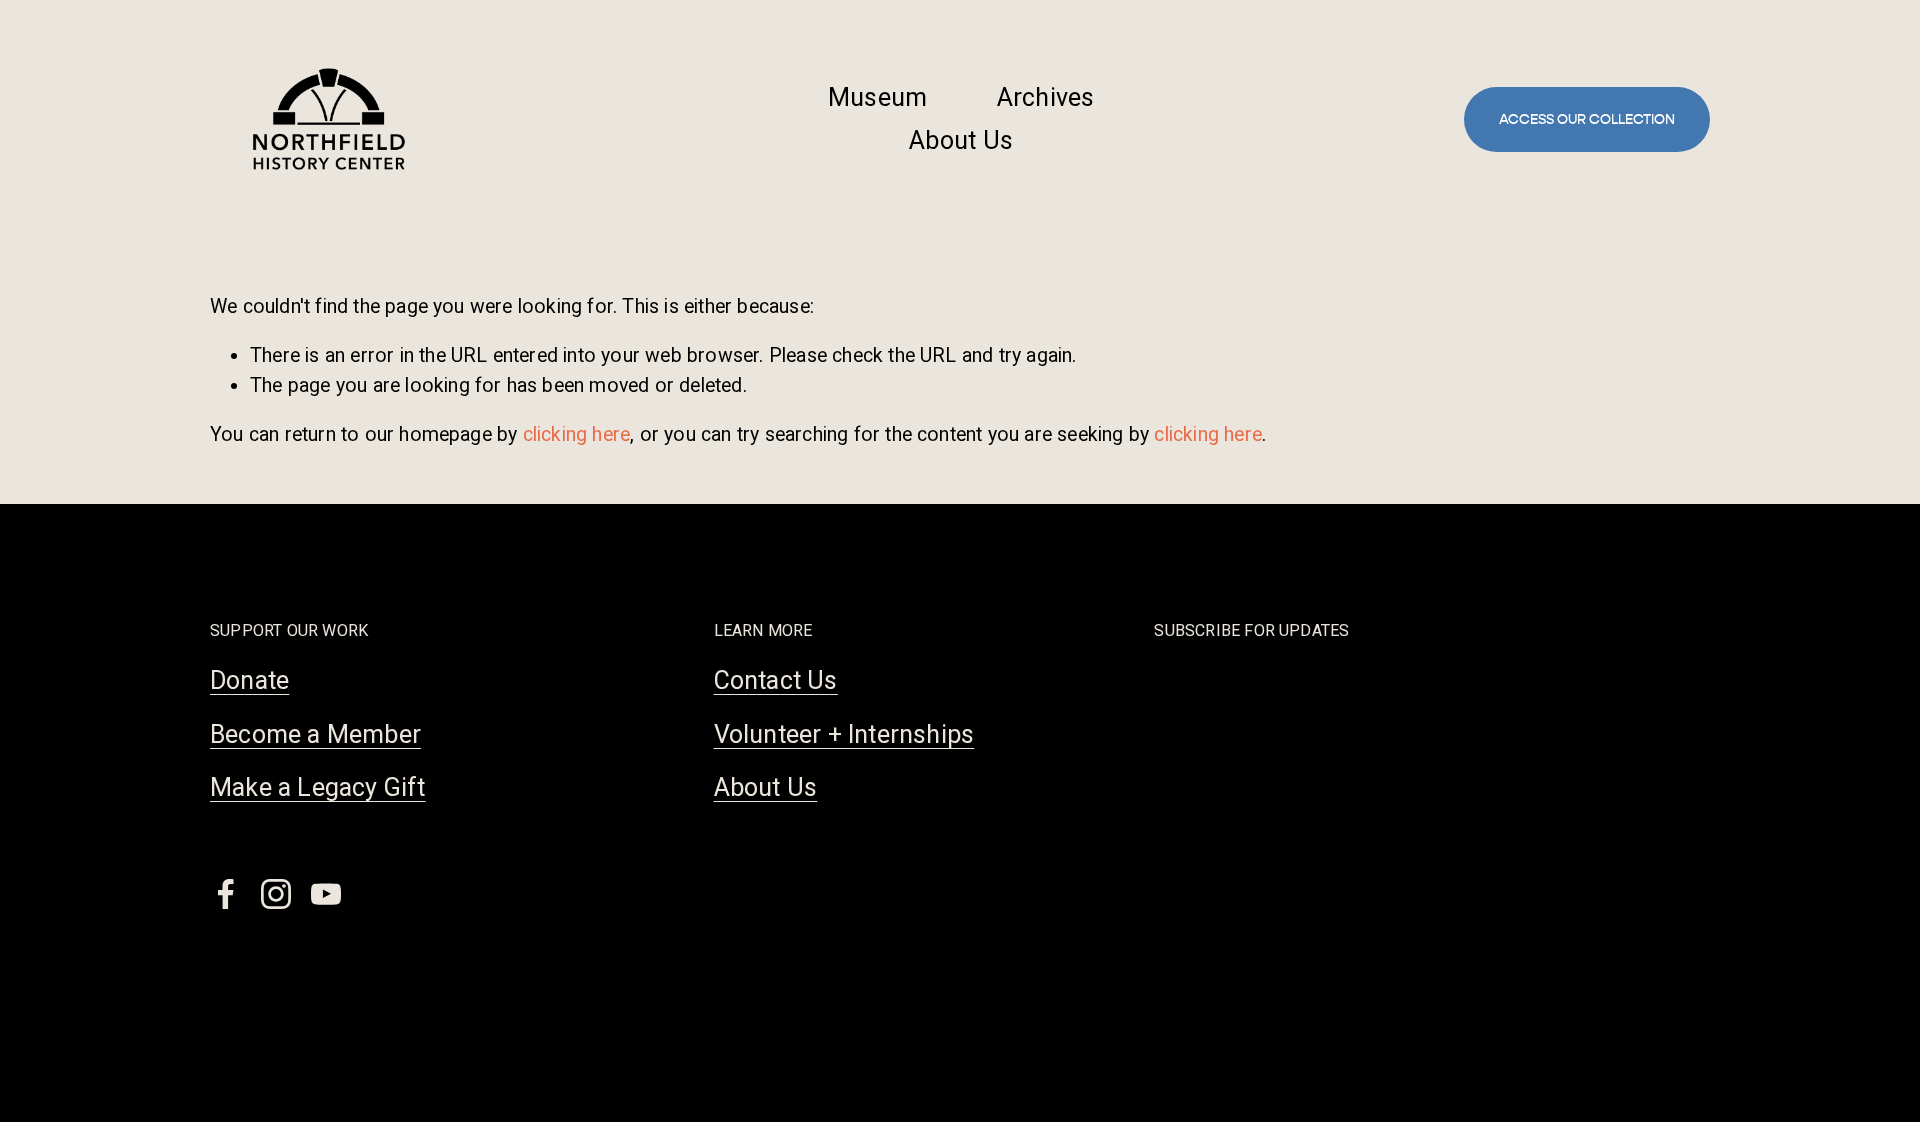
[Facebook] (226, 894)
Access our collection (1587, 119)
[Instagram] (276, 894)
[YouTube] (326, 894)
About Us (961, 140)
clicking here (577, 434)
